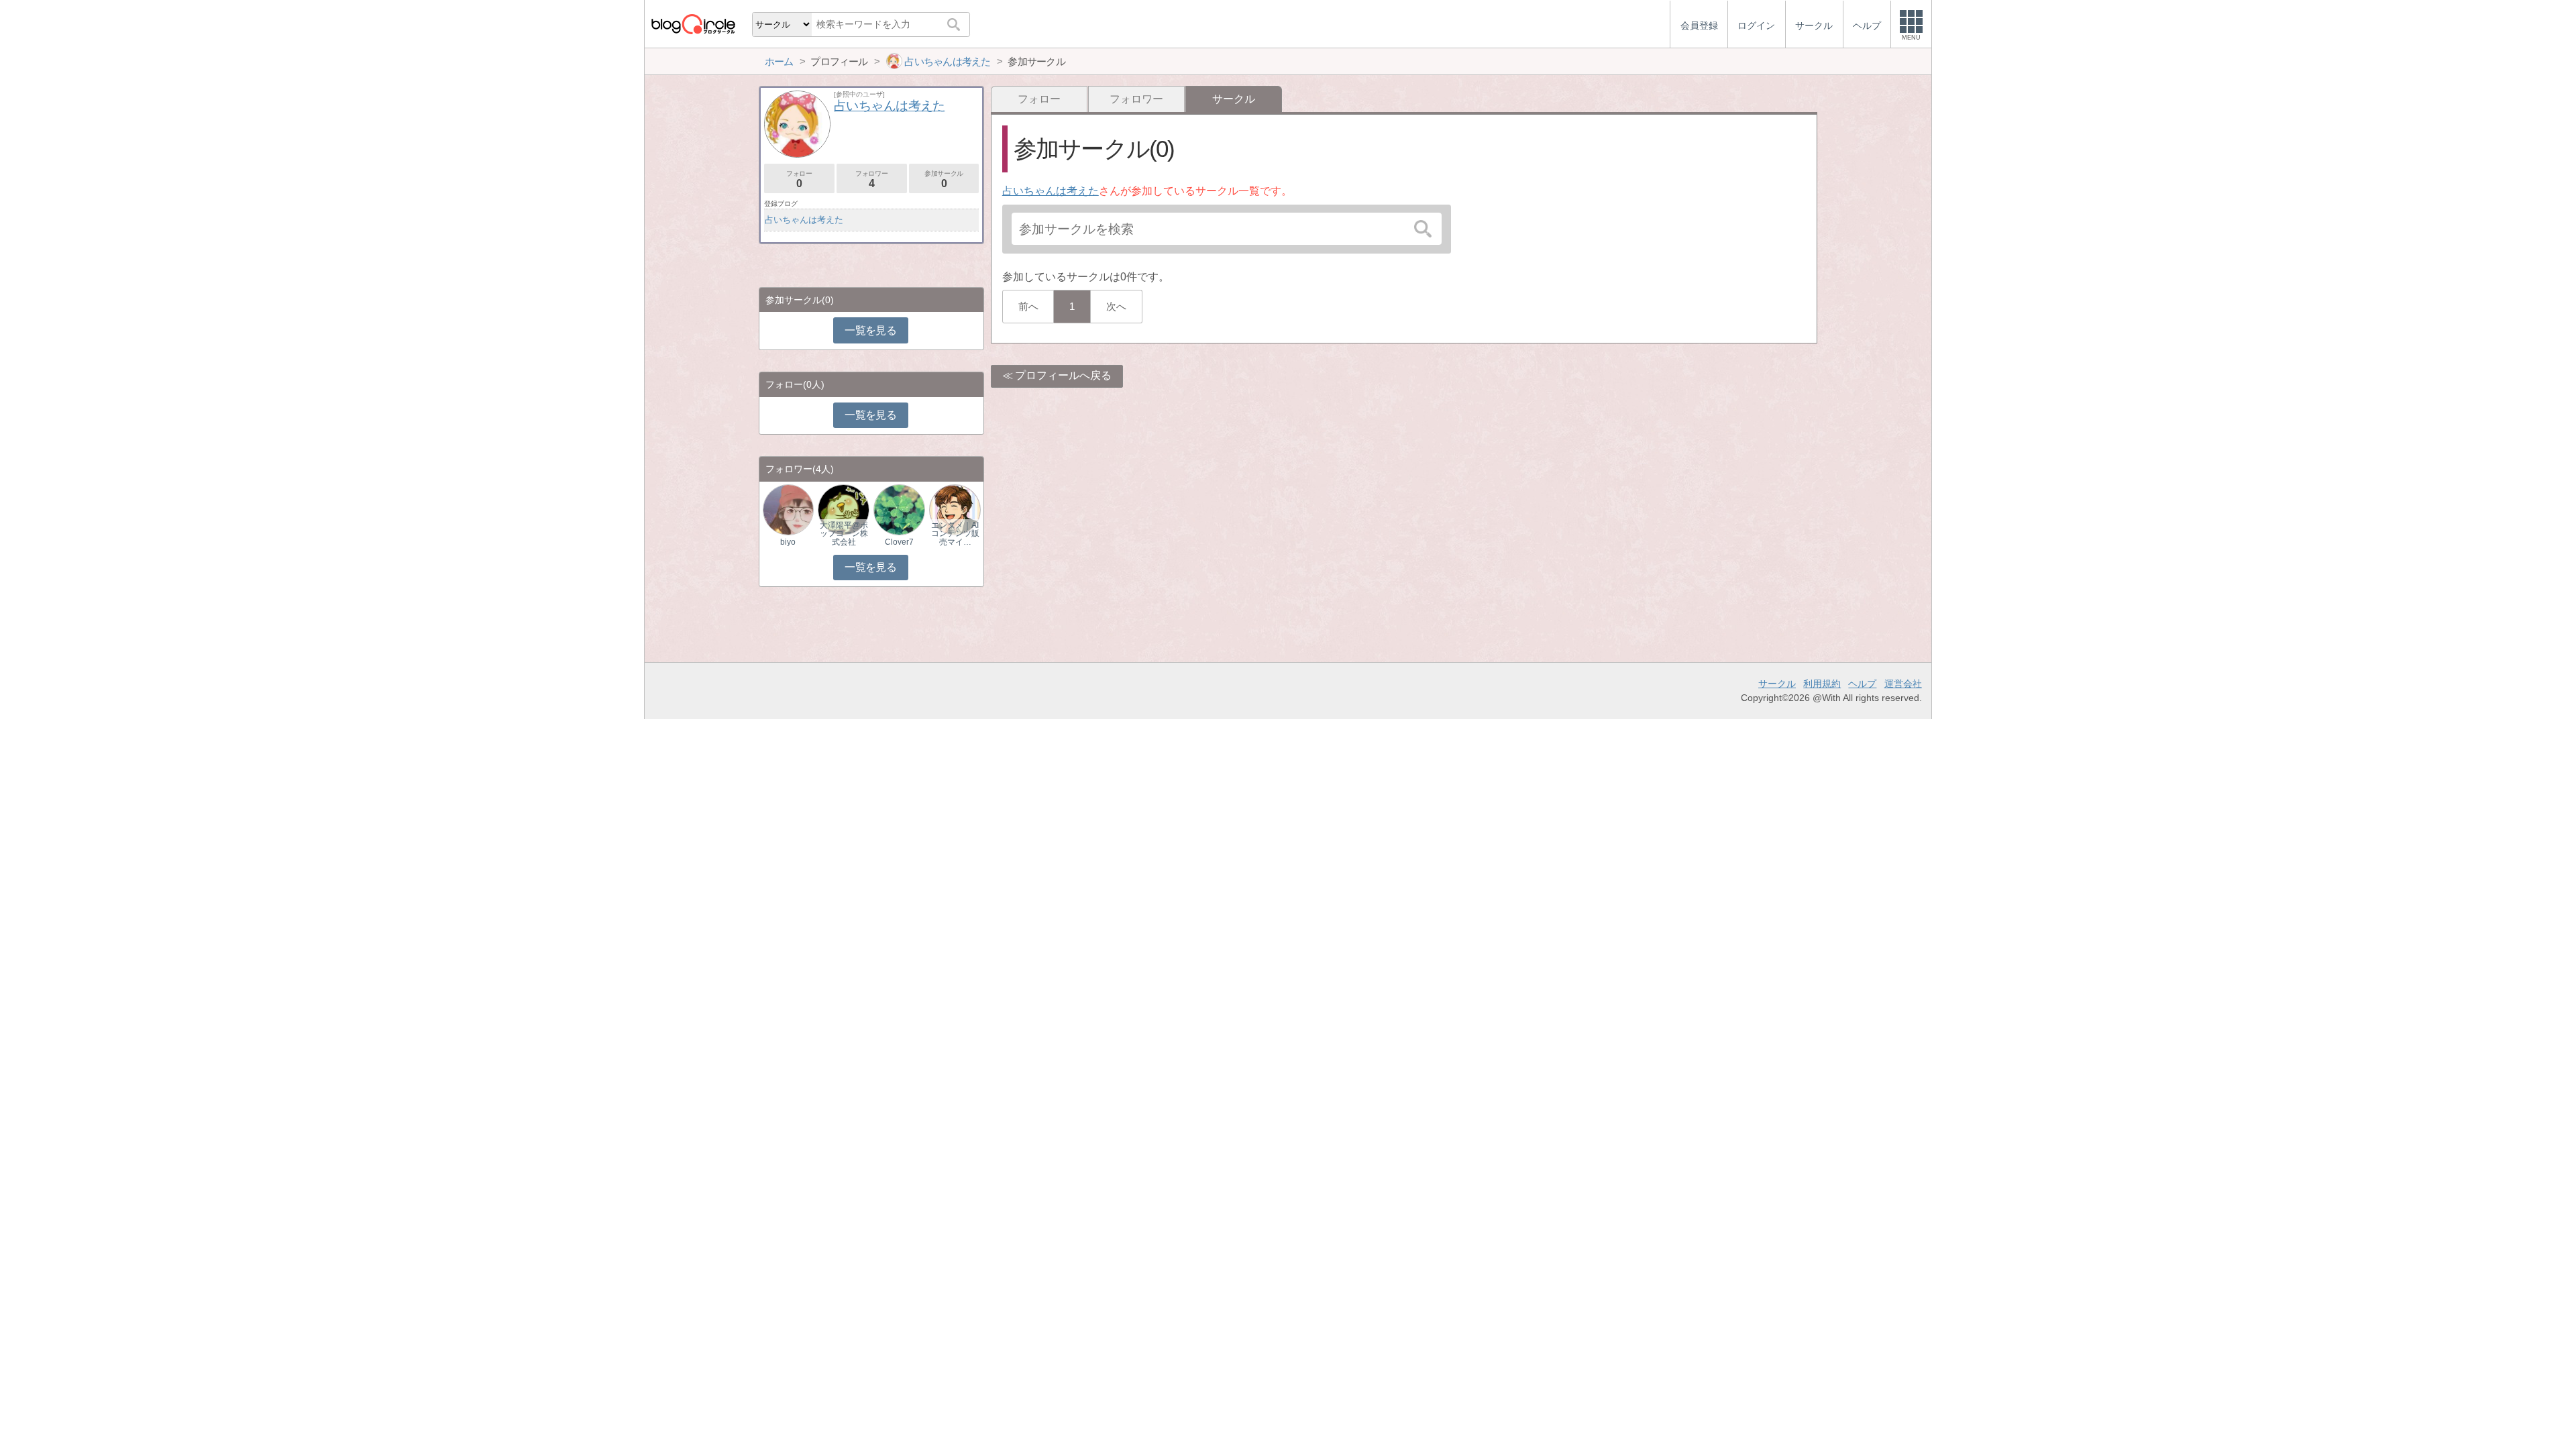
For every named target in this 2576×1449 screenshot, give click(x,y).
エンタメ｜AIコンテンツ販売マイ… (955, 533)
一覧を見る (870, 330)
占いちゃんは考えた (1051, 191)
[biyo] (788, 509)
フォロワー (1136, 99)
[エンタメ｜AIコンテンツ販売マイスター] (955, 509)
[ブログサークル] (693, 24)
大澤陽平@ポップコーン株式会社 (844, 533)
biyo (788, 542)
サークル (1777, 684)
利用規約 (1822, 684)
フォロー (1039, 99)
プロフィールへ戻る (1063, 375)
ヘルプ (1862, 684)
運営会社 (1903, 684)
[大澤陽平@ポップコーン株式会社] (843, 509)
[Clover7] (899, 509)
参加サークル (944, 179)
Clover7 (899, 542)
